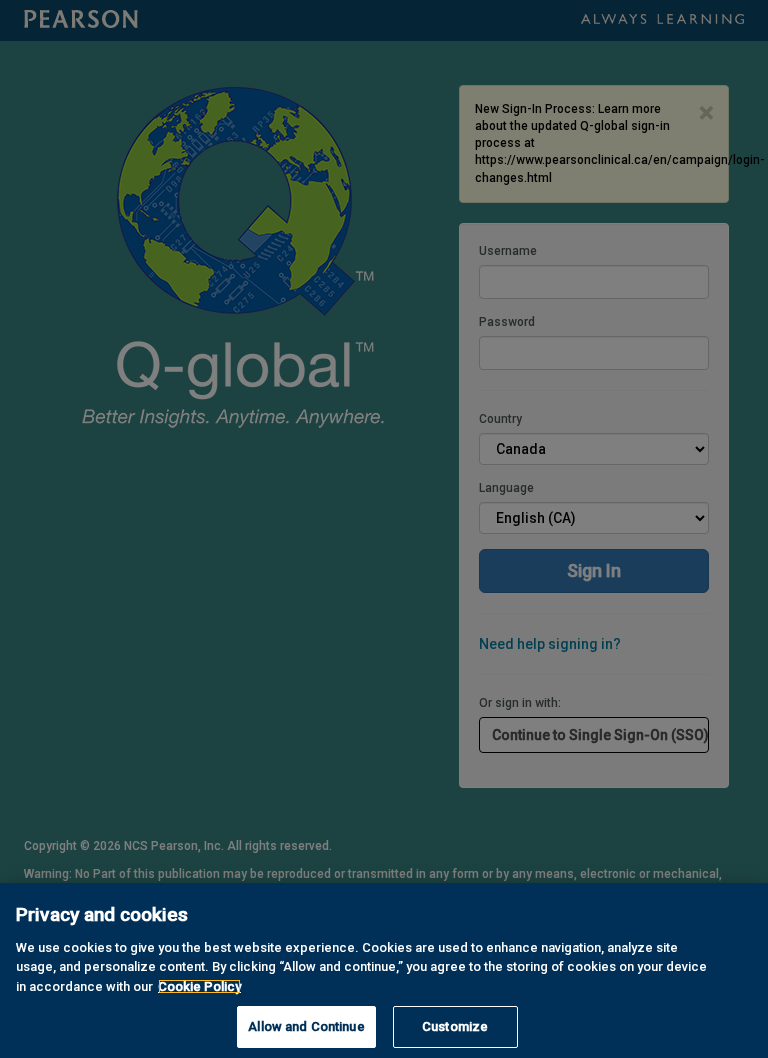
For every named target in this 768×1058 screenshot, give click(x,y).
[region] (384, 970)
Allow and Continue (306, 1026)
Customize (455, 1026)
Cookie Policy (199, 986)
